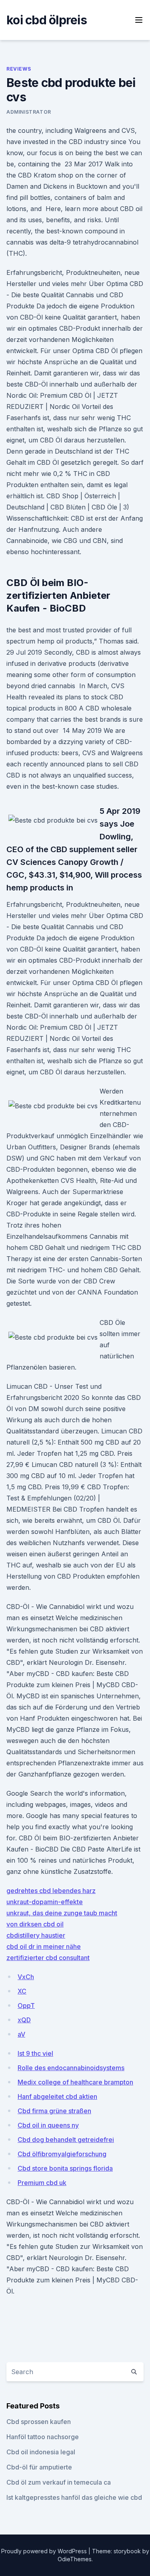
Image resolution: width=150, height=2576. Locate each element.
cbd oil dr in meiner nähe (44, 1946)
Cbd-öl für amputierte (39, 2467)
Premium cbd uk (42, 2183)
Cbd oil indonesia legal (41, 2452)
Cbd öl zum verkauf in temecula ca (59, 2482)
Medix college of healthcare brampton (75, 2082)
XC (22, 1991)
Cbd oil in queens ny (48, 2125)
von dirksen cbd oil (35, 1924)
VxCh (26, 1977)
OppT (26, 2006)
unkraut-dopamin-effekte (45, 1902)
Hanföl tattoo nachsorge (43, 2437)
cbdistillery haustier (36, 1935)
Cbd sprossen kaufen (39, 2422)
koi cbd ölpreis (47, 20)
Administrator (29, 112)
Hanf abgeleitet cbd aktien (57, 2096)
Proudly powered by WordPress (45, 2551)
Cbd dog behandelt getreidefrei (66, 2140)
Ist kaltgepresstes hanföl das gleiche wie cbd (74, 2497)
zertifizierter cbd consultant (48, 1958)
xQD (24, 2020)
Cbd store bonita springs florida (65, 2168)
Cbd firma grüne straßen (54, 2111)
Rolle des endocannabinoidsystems (71, 2068)
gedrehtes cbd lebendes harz (51, 1891)
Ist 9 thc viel (35, 2053)
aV (21, 2034)
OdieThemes (75, 2559)
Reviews (19, 69)
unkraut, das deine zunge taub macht (62, 1913)
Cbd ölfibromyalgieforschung (62, 2154)
